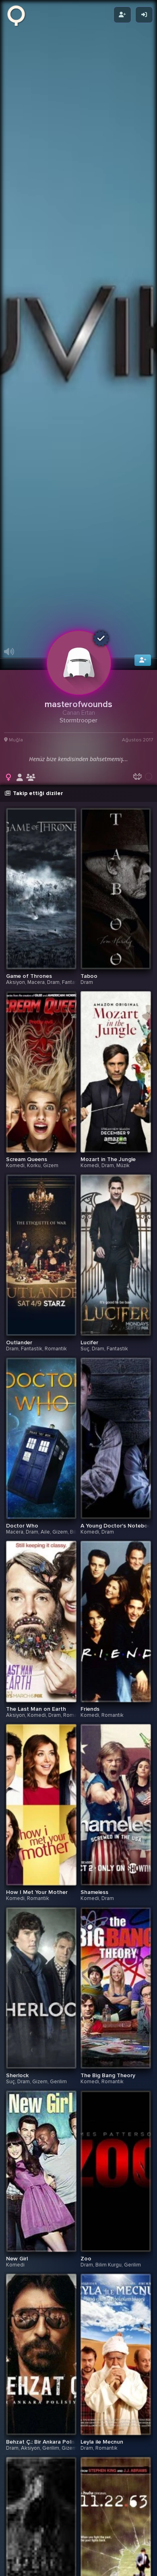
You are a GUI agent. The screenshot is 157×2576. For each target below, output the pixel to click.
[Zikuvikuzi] (19, 15)
